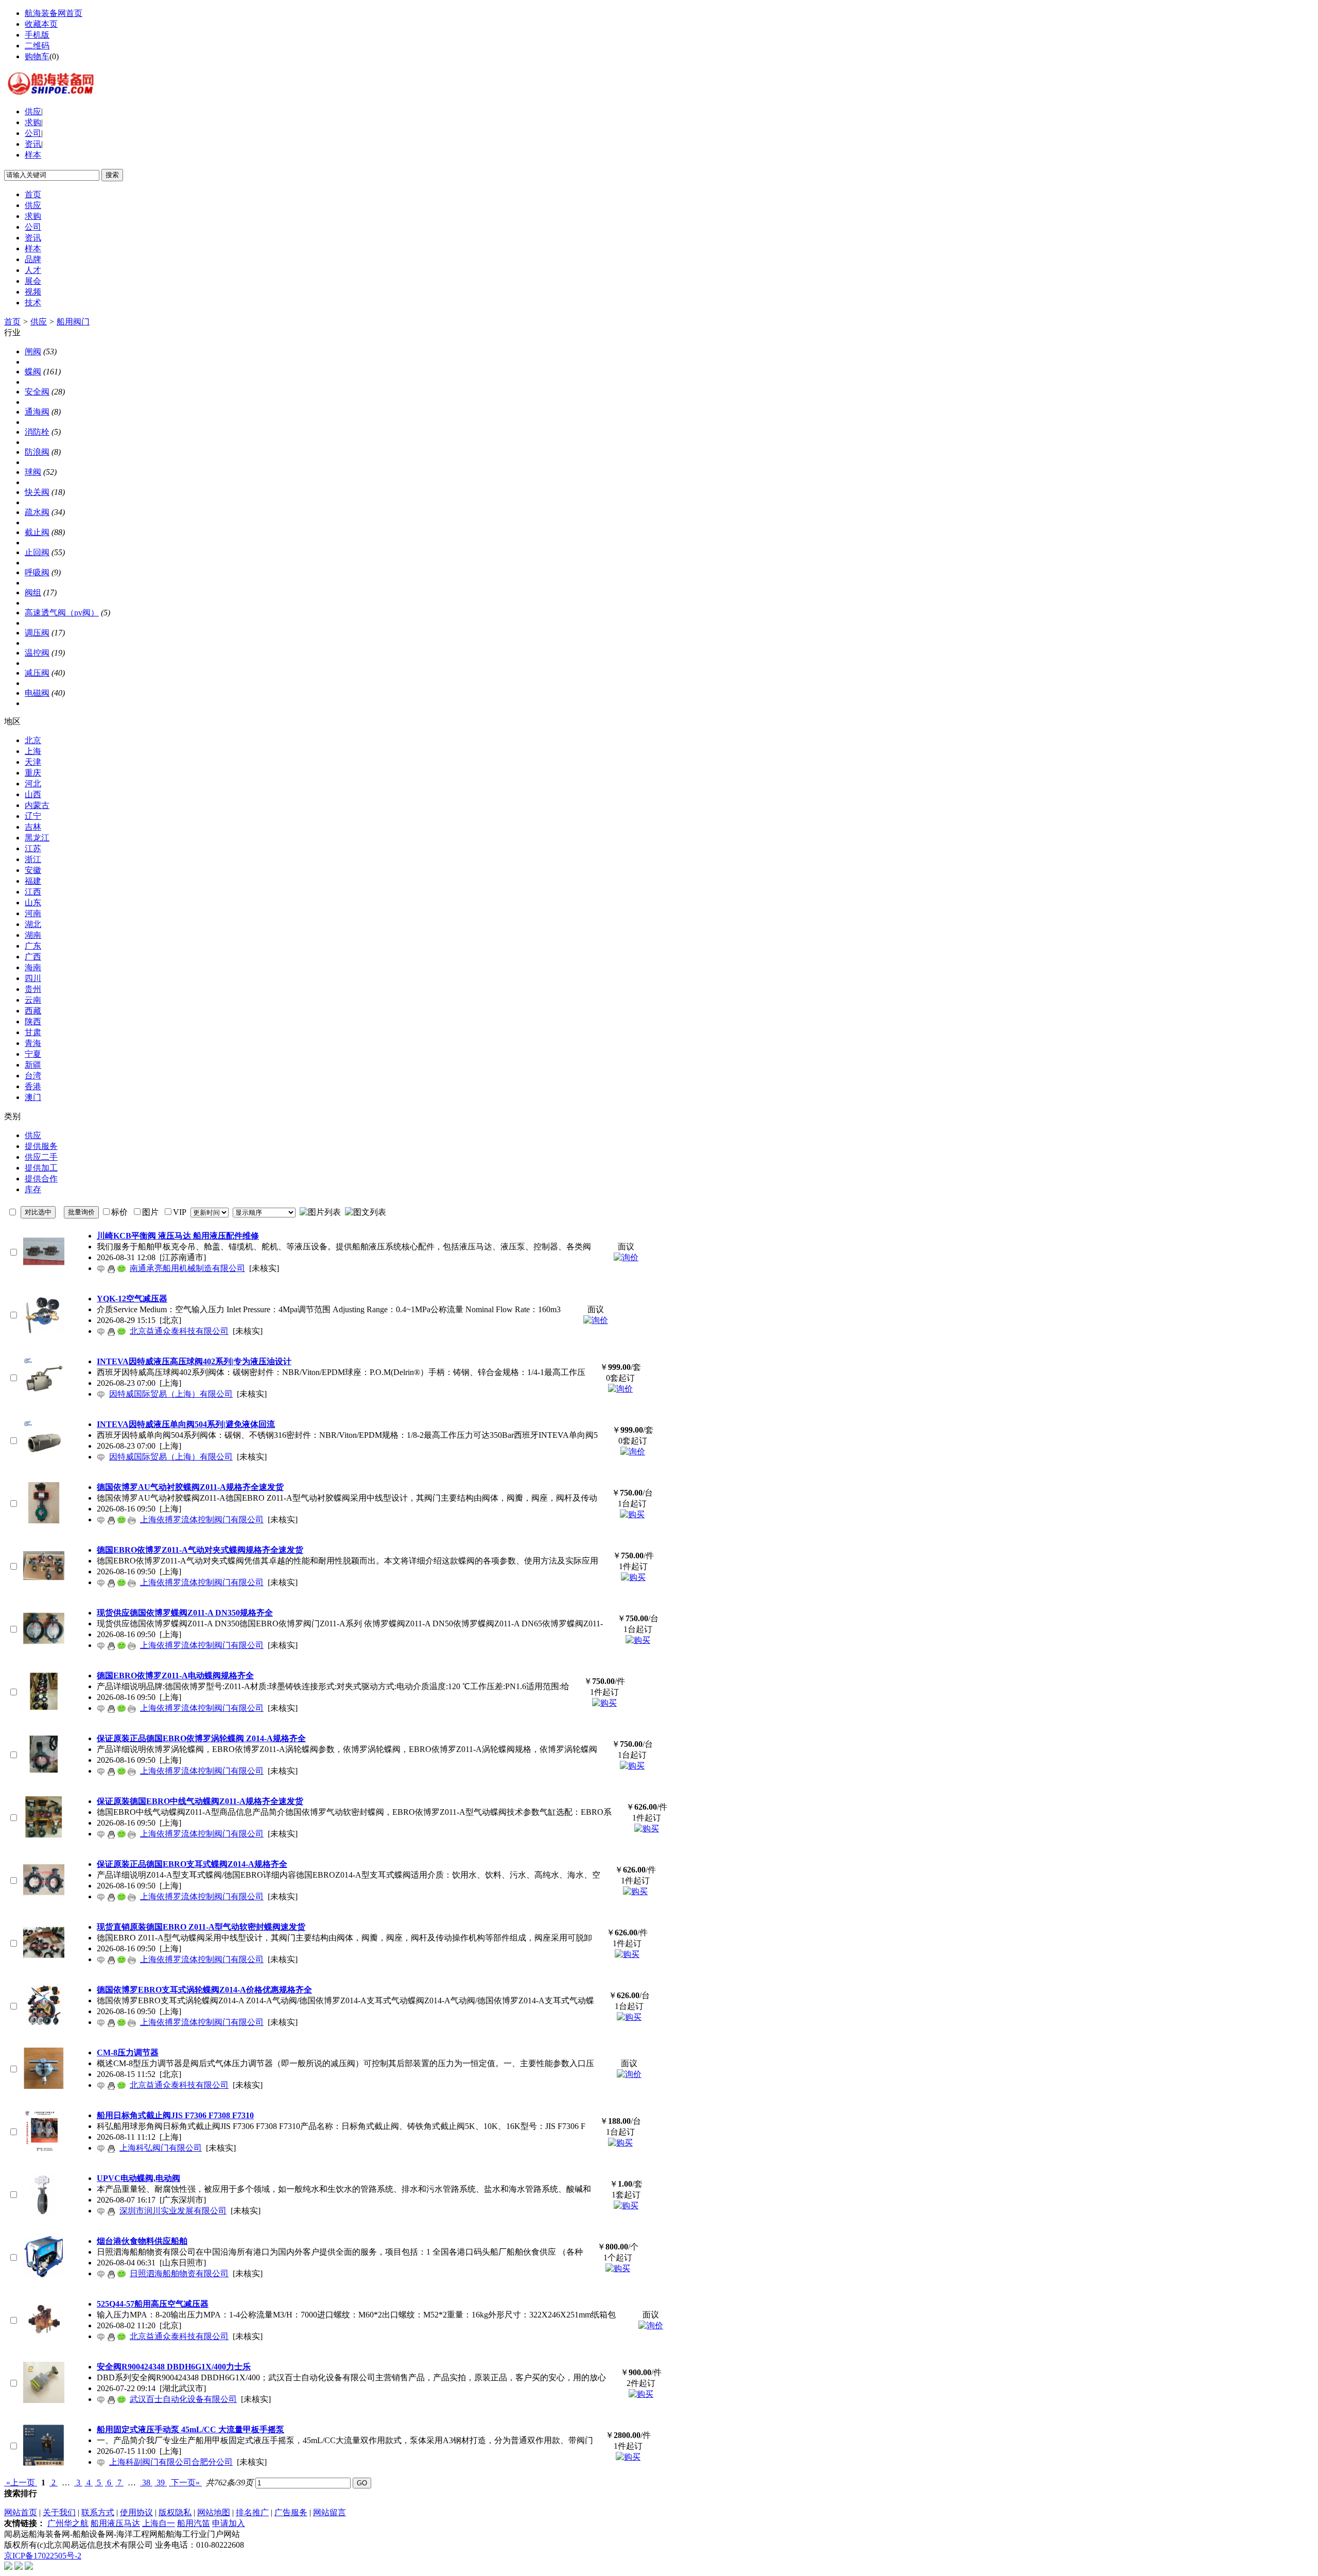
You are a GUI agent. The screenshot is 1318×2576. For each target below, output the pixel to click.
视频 (33, 292)
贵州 (33, 989)
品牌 (33, 259)
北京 (33, 740)
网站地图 (214, 2512)
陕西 (33, 1021)
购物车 (37, 56)
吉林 (33, 827)
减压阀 (37, 673)
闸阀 (33, 351)
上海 (33, 751)
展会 (33, 281)
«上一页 (21, 2483)
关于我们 (59, 2512)
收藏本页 (41, 24)
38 (146, 2483)
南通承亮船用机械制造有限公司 (187, 1268)
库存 (33, 1189)
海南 (33, 967)
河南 (33, 913)
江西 (33, 892)
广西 (33, 957)
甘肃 (33, 1032)
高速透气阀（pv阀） (62, 613)
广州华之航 (68, 2523)
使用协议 (136, 2512)
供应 (33, 111)
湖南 (33, 935)
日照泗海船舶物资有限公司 (179, 2273)
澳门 (33, 1097)
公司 (33, 133)
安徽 (33, 870)
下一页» (185, 2483)
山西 (33, 794)
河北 (33, 784)
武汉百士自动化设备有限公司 (183, 2399)
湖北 (33, 924)
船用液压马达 (115, 2523)
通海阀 (37, 412)
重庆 (33, 773)
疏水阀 (37, 512)
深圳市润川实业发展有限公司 (173, 2211)
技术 (33, 303)
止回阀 (37, 552)
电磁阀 (37, 693)
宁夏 (33, 1054)
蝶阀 (33, 372)
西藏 (33, 1011)
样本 (33, 155)
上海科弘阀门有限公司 (161, 2148)
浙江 (33, 859)
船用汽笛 (194, 2523)
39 (161, 2483)
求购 (33, 122)
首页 (33, 194)
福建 (33, 881)
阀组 (33, 593)
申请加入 (229, 2523)
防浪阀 (37, 452)
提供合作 (41, 1179)
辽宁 (33, 816)
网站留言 (329, 2512)
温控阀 (37, 653)
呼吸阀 (37, 572)
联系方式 (98, 2512)
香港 (33, 1086)
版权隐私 (175, 2512)
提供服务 (41, 1146)
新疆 (33, 1065)
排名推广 (252, 2512)
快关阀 (37, 492)
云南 (33, 1000)
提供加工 (41, 1168)
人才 (33, 270)
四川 (33, 978)
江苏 (33, 848)
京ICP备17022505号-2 (43, 2556)
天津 (33, 762)
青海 (33, 1043)
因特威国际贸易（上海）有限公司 (171, 1394)
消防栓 (37, 432)
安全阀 (37, 392)
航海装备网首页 (54, 13)
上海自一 (159, 2523)
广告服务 (291, 2512)
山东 (33, 903)
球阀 (33, 472)
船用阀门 (73, 322)
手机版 (37, 35)
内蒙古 (37, 805)
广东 (33, 946)
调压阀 (37, 633)
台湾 (33, 1076)
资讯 (33, 144)
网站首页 (21, 2512)
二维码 (37, 46)
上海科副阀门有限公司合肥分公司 (171, 2462)
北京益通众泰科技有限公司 (179, 1331)
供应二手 (41, 1157)
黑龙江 (37, 838)
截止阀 (37, 532)
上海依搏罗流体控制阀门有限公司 (202, 1519)
